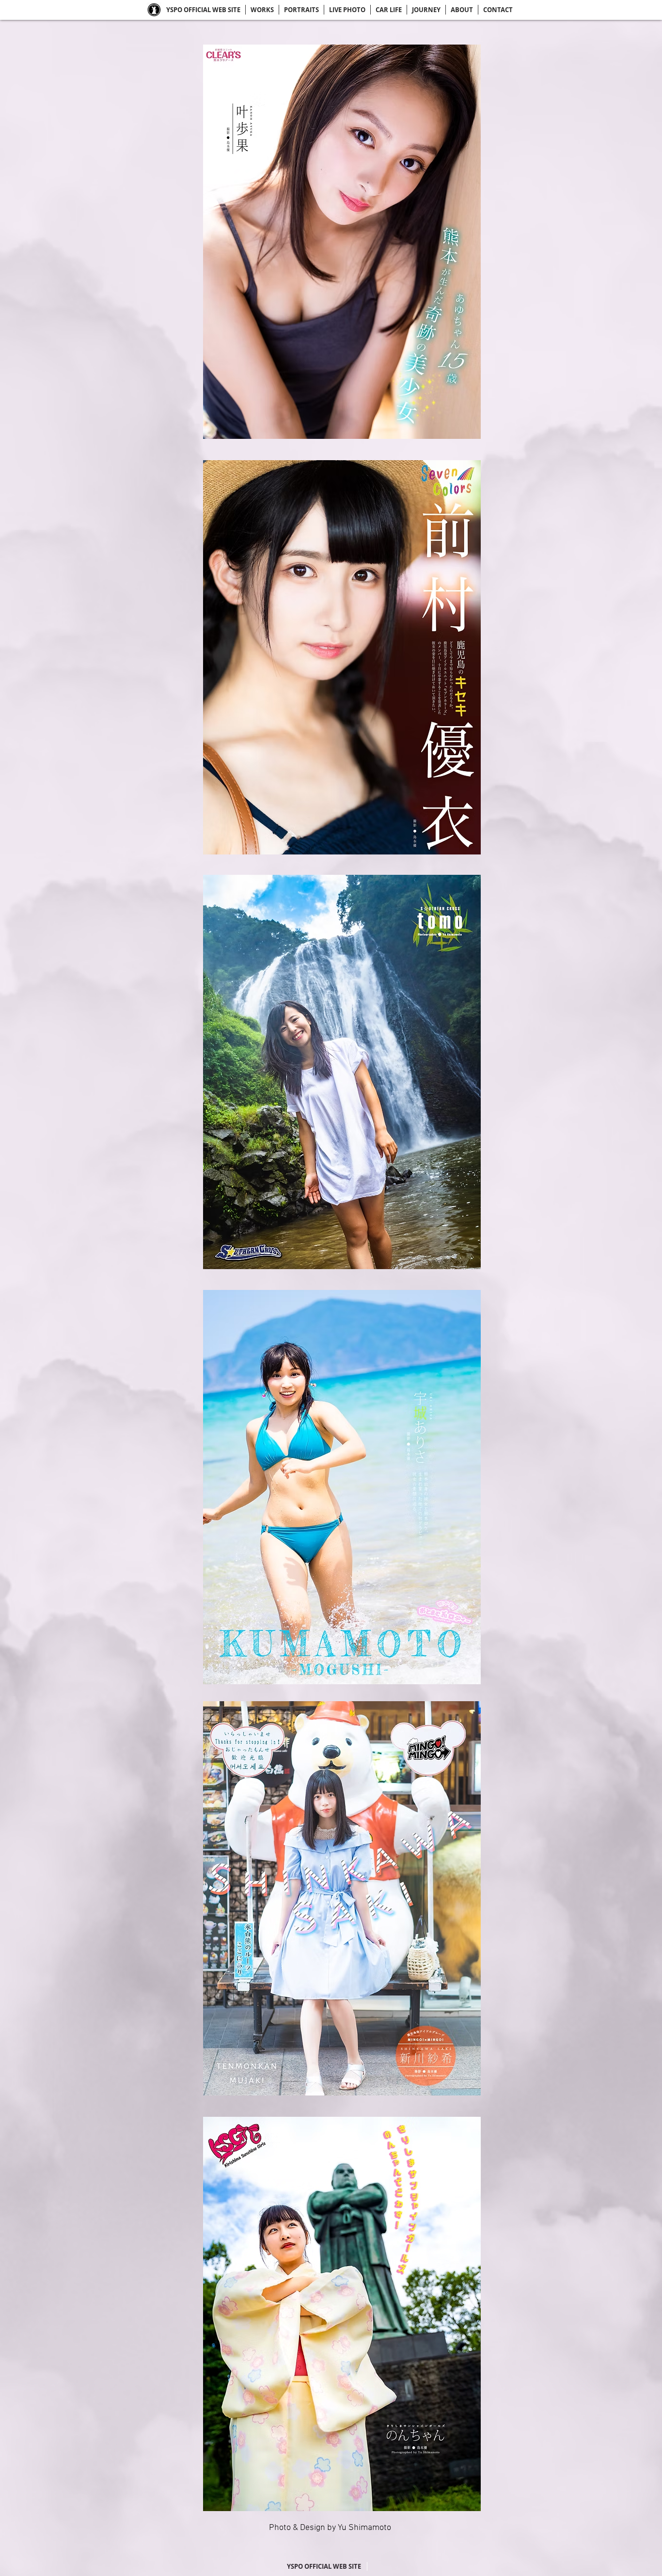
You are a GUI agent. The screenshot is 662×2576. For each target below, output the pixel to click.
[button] (342, 242)
